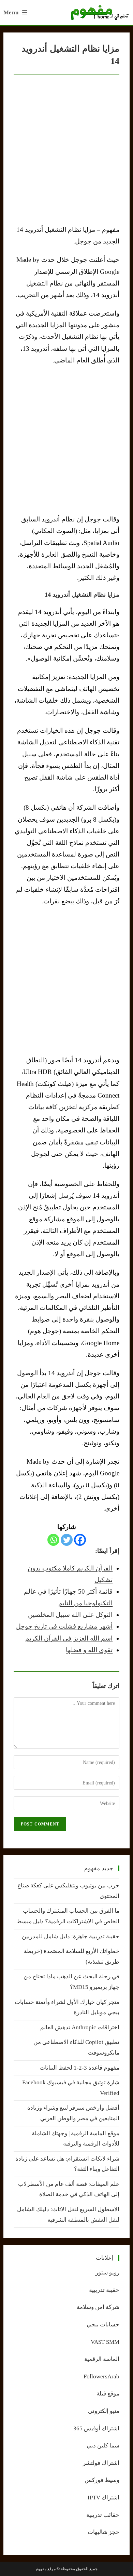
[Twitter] (67, 1540)
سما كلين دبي (103, 2446)
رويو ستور (107, 2273)
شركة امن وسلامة (98, 2307)
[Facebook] (80, 1540)
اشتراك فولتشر (101, 2463)
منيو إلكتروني (104, 2411)
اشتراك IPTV (104, 2498)
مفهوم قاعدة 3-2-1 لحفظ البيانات (79, 2068)
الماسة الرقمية (102, 2359)
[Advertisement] (66, 440)
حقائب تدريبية (103, 2515)
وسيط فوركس (102, 2480)
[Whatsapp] (53, 1540)
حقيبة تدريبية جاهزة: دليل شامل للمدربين (71, 1936)
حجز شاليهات (104, 2532)
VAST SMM (105, 2342)
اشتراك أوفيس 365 (96, 2428)
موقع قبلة (108, 2394)
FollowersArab (101, 2376)
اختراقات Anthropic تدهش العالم (80, 2027)
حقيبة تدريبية (104, 2290)
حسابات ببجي (103, 2325)
